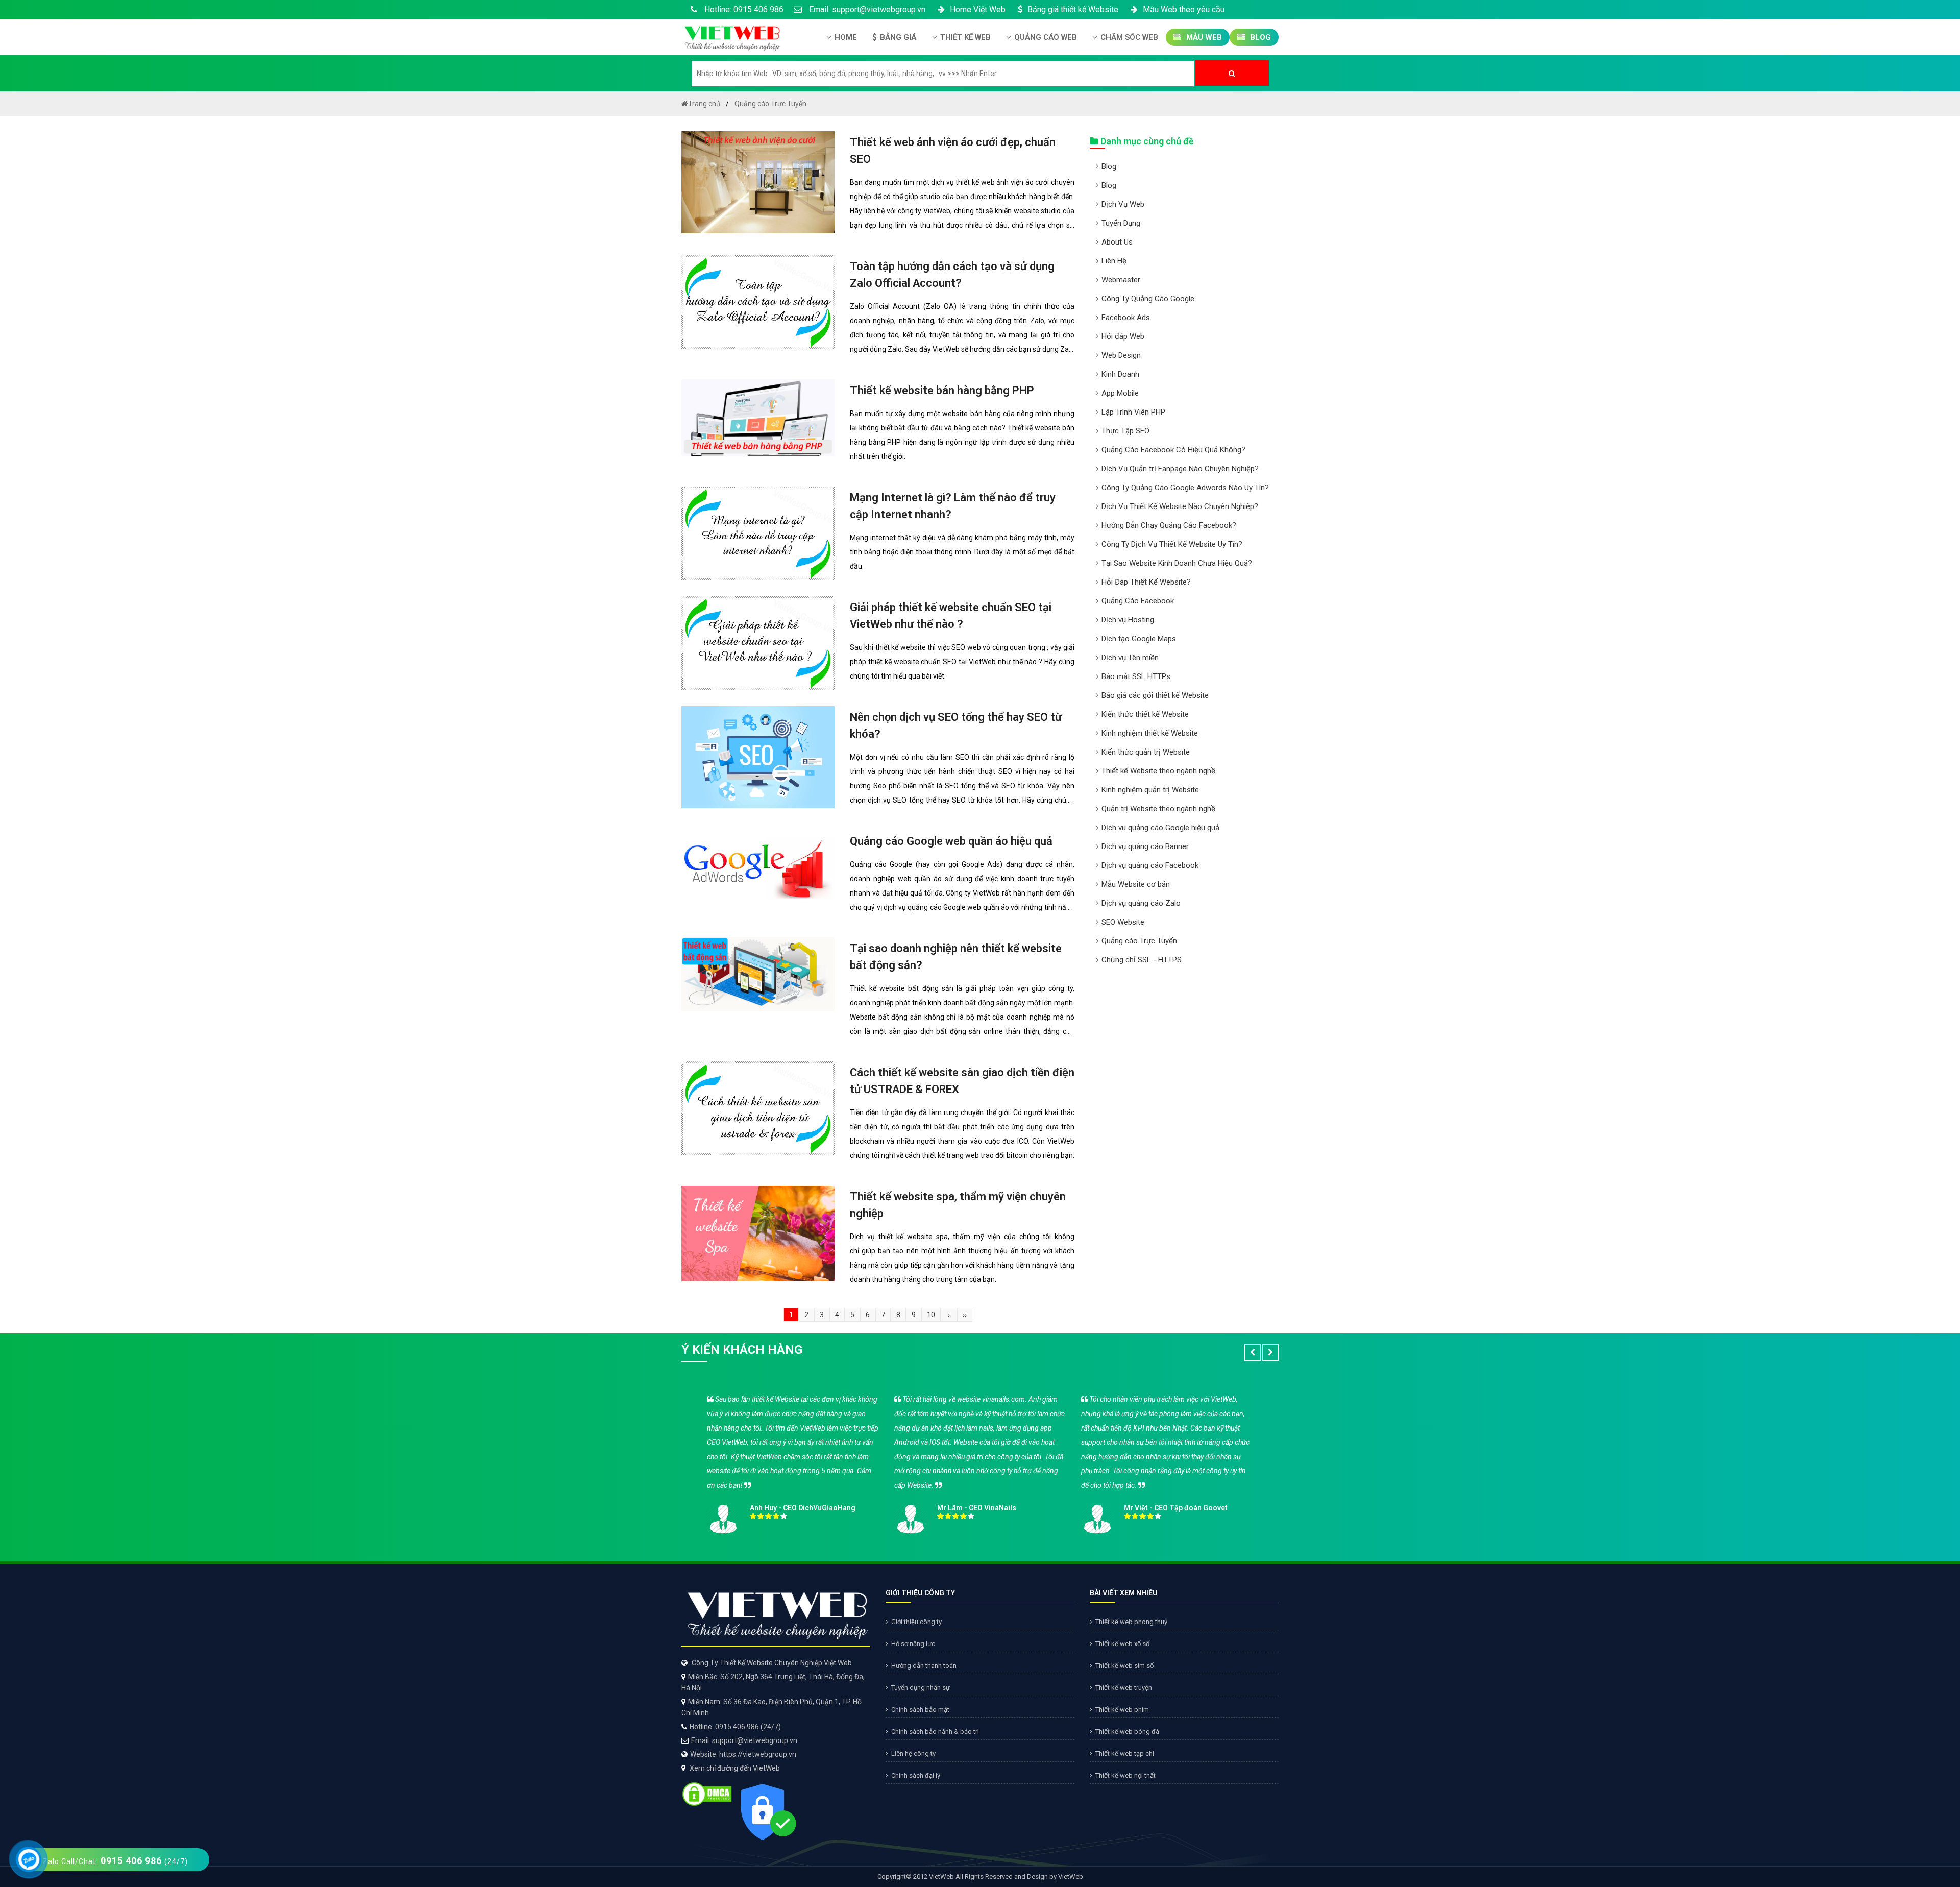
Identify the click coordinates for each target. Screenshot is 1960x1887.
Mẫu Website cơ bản (1136, 884)
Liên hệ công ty (913, 1753)
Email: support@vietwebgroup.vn (866, 9)
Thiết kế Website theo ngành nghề (1158, 771)
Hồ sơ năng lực (913, 1644)
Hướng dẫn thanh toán (924, 1666)
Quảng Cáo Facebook (1138, 601)
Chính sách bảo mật (920, 1710)
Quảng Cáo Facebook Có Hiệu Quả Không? (1173, 450)
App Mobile (1120, 393)
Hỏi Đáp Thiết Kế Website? (1146, 582)
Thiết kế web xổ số (1122, 1644)
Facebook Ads (1126, 318)
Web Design (1121, 355)
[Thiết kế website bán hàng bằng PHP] (758, 417)
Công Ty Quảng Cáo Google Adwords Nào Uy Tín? (1185, 488)
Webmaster (1121, 280)
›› (965, 1315)
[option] (980, 1461)
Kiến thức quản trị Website (1146, 752)
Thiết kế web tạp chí (1125, 1753)
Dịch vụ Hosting (1128, 620)
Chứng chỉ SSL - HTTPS (1142, 960)
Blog (1259, 37)
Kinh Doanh (1120, 374)
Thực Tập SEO (1125, 431)
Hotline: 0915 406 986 (743, 9)
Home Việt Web (978, 9)
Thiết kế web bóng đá (1127, 1732)
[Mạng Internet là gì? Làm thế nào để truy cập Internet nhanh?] (758, 533)
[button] (1253, 1352)
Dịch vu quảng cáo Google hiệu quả (1160, 828)
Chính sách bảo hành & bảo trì (935, 1732)
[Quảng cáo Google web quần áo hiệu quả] (758, 868)
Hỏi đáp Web (1123, 336)
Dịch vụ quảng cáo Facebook (1150, 865)
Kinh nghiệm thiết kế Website (1150, 733)
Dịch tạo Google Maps (1139, 639)
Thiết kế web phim (1122, 1710)
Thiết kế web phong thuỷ (1131, 1622)
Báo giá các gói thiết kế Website (1155, 695)
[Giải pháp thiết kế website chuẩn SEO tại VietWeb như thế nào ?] (758, 642)
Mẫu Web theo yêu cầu (1184, 9)
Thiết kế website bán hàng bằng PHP (942, 390)
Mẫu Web (1203, 37)
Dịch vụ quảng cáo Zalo (1141, 903)
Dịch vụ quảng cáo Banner (1145, 846)
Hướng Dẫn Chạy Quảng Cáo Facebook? (1169, 525)
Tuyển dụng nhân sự (921, 1688)
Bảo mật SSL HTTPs (1136, 676)
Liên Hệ (1114, 261)
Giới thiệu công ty (916, 1622)
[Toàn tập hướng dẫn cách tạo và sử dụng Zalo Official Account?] (758, 301)
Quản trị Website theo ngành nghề (1158, 809)
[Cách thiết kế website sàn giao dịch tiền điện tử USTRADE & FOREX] (758, 1107)
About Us (1117, 242)
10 (931, 1315)
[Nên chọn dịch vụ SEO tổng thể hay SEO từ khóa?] (758, 757)
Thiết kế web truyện (1124, 1688)
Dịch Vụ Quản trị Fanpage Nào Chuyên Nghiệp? (1180, 469)
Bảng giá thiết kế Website (1073, 9)
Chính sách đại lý (916, 1775)
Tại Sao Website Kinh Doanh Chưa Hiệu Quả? (1177, 563)
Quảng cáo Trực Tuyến (1139, 941)
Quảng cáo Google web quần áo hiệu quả (951, 841)
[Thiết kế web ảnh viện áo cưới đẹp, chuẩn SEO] (758, 182)
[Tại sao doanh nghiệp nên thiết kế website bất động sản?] (758, 974)
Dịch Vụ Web (1123, 204)
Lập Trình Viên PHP (1133, 412)
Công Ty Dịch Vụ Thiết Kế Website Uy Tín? (1172, 544)
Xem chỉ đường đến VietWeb (735, 1768)
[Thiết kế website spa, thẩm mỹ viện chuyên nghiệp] (758, 1232)
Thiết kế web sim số (1124, 1666)
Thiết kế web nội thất (1125, 1775)
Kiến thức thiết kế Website (1145, 714)
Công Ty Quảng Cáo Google (1148, 299)
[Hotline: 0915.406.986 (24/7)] (29, 1860)
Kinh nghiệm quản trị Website (1150, 790)
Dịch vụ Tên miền (1130, 658)
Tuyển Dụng (1121, 223)
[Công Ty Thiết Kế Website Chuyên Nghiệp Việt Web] (731, 36)
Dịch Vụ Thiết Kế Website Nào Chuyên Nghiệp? (1180, 506)
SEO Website (1123, 922)
